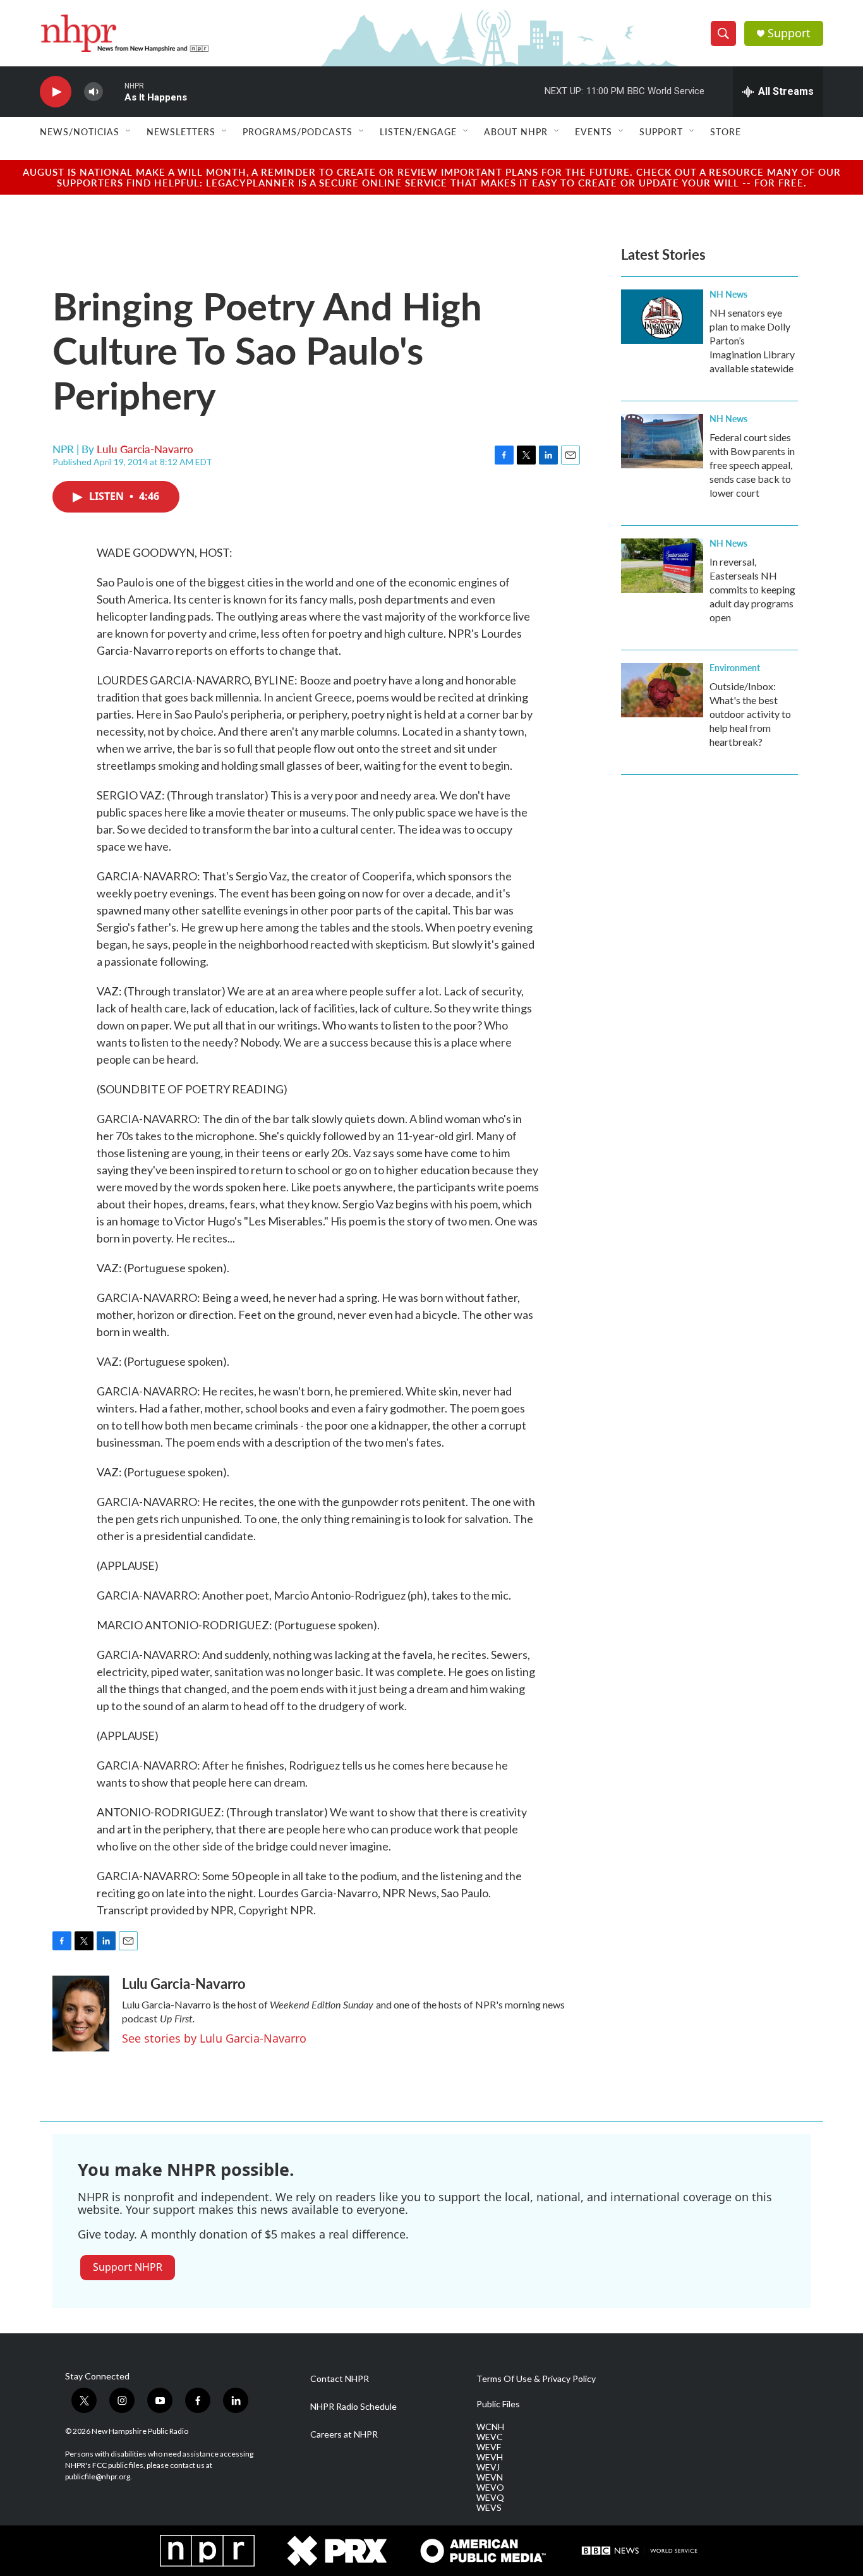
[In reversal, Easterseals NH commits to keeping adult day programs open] (662, 566)
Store (726, 131)
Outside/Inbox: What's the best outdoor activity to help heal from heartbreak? (750, 714)
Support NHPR (128, 2267)
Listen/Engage (418, 131)
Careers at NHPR (344, 2434)
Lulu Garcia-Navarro (145, 449)
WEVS (489, 2508)
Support (789, 33)
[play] (56, 92)
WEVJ (488, 2467)
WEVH (490, 2457)
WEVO (490, 2488)
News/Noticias (80, 131)
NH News (728, 294)
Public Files (498, 2404)
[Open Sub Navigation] (129, 131)
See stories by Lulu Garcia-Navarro (214, 2038)
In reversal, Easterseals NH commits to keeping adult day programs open (752, 589)
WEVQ (490, 2498)
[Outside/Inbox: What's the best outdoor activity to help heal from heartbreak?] (662, 690)
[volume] (94, 92)
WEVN (490, 2477)
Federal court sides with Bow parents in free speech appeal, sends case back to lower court (752, 465)
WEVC (490, 2437)
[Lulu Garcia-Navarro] (81, 2014)
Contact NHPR (340, 2379)
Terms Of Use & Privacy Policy (536, 2379)
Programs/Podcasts (298, 131)
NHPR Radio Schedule (353, 2407)
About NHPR (516, 131)
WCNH (490, 2427)
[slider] (114, 91)
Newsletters (181, 131)
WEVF (489, 2447)
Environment (735, 667)
